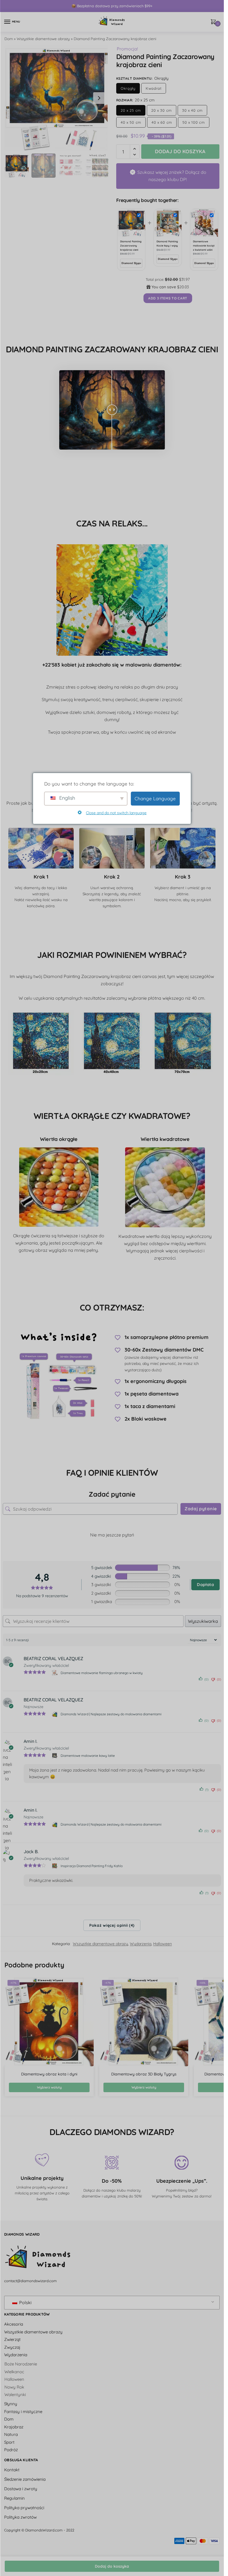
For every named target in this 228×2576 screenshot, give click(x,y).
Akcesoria (14, 2324)
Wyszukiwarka (203, 1621)
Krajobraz (14, 2427)
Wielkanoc (14, 2372)
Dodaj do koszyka (112, 2566)
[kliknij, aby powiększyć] (57, 98)
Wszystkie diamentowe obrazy (43, 39)
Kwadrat (154, 88)
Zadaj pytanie (201, 1509)
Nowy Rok (14, 2387)
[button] (99, 98)
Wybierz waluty (49, 2087)
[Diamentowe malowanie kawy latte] (55, 1756)
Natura (11, 2435)
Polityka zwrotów (20, 2517)
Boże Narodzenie (21, 2364)
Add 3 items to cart (168, 298)
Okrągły (128, 88)
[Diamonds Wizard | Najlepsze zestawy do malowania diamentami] (55, 1714)
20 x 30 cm (162, 110)
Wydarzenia (141, 1944)
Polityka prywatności (24, 2508)
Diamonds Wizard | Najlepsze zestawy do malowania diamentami (111, 1714)
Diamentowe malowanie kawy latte (88, 1756)
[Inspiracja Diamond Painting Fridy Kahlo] (55, 1866)
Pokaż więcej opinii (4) (112, 1925)
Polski (25, 2302)
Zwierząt (12, 2340)
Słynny (11, 2404)
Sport (9, 2442)
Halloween (163, 1944)
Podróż (11, 2450)
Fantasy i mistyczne (23, 2412)
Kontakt (12, 2470)
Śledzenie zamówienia (25, 2479)
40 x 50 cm (131, 122)
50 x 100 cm (194, 122)
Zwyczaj (12, 2347)
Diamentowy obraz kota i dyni (49, 2074)
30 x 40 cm (192, 110)
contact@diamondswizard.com (30, 2281)
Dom (9, 39)
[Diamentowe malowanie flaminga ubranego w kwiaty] (55, 1673)
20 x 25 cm (131, 110)
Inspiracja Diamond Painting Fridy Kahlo (92, 1866)
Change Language (155, 798)
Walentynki (15, 2395)
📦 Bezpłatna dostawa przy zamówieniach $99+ (112, 6)
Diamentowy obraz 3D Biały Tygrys (144, 2074)
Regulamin (14, 2498)
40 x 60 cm (162, 122)
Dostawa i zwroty (21, 2489)
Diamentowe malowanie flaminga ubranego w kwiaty (102, 1673)
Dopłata (205, 1585)
